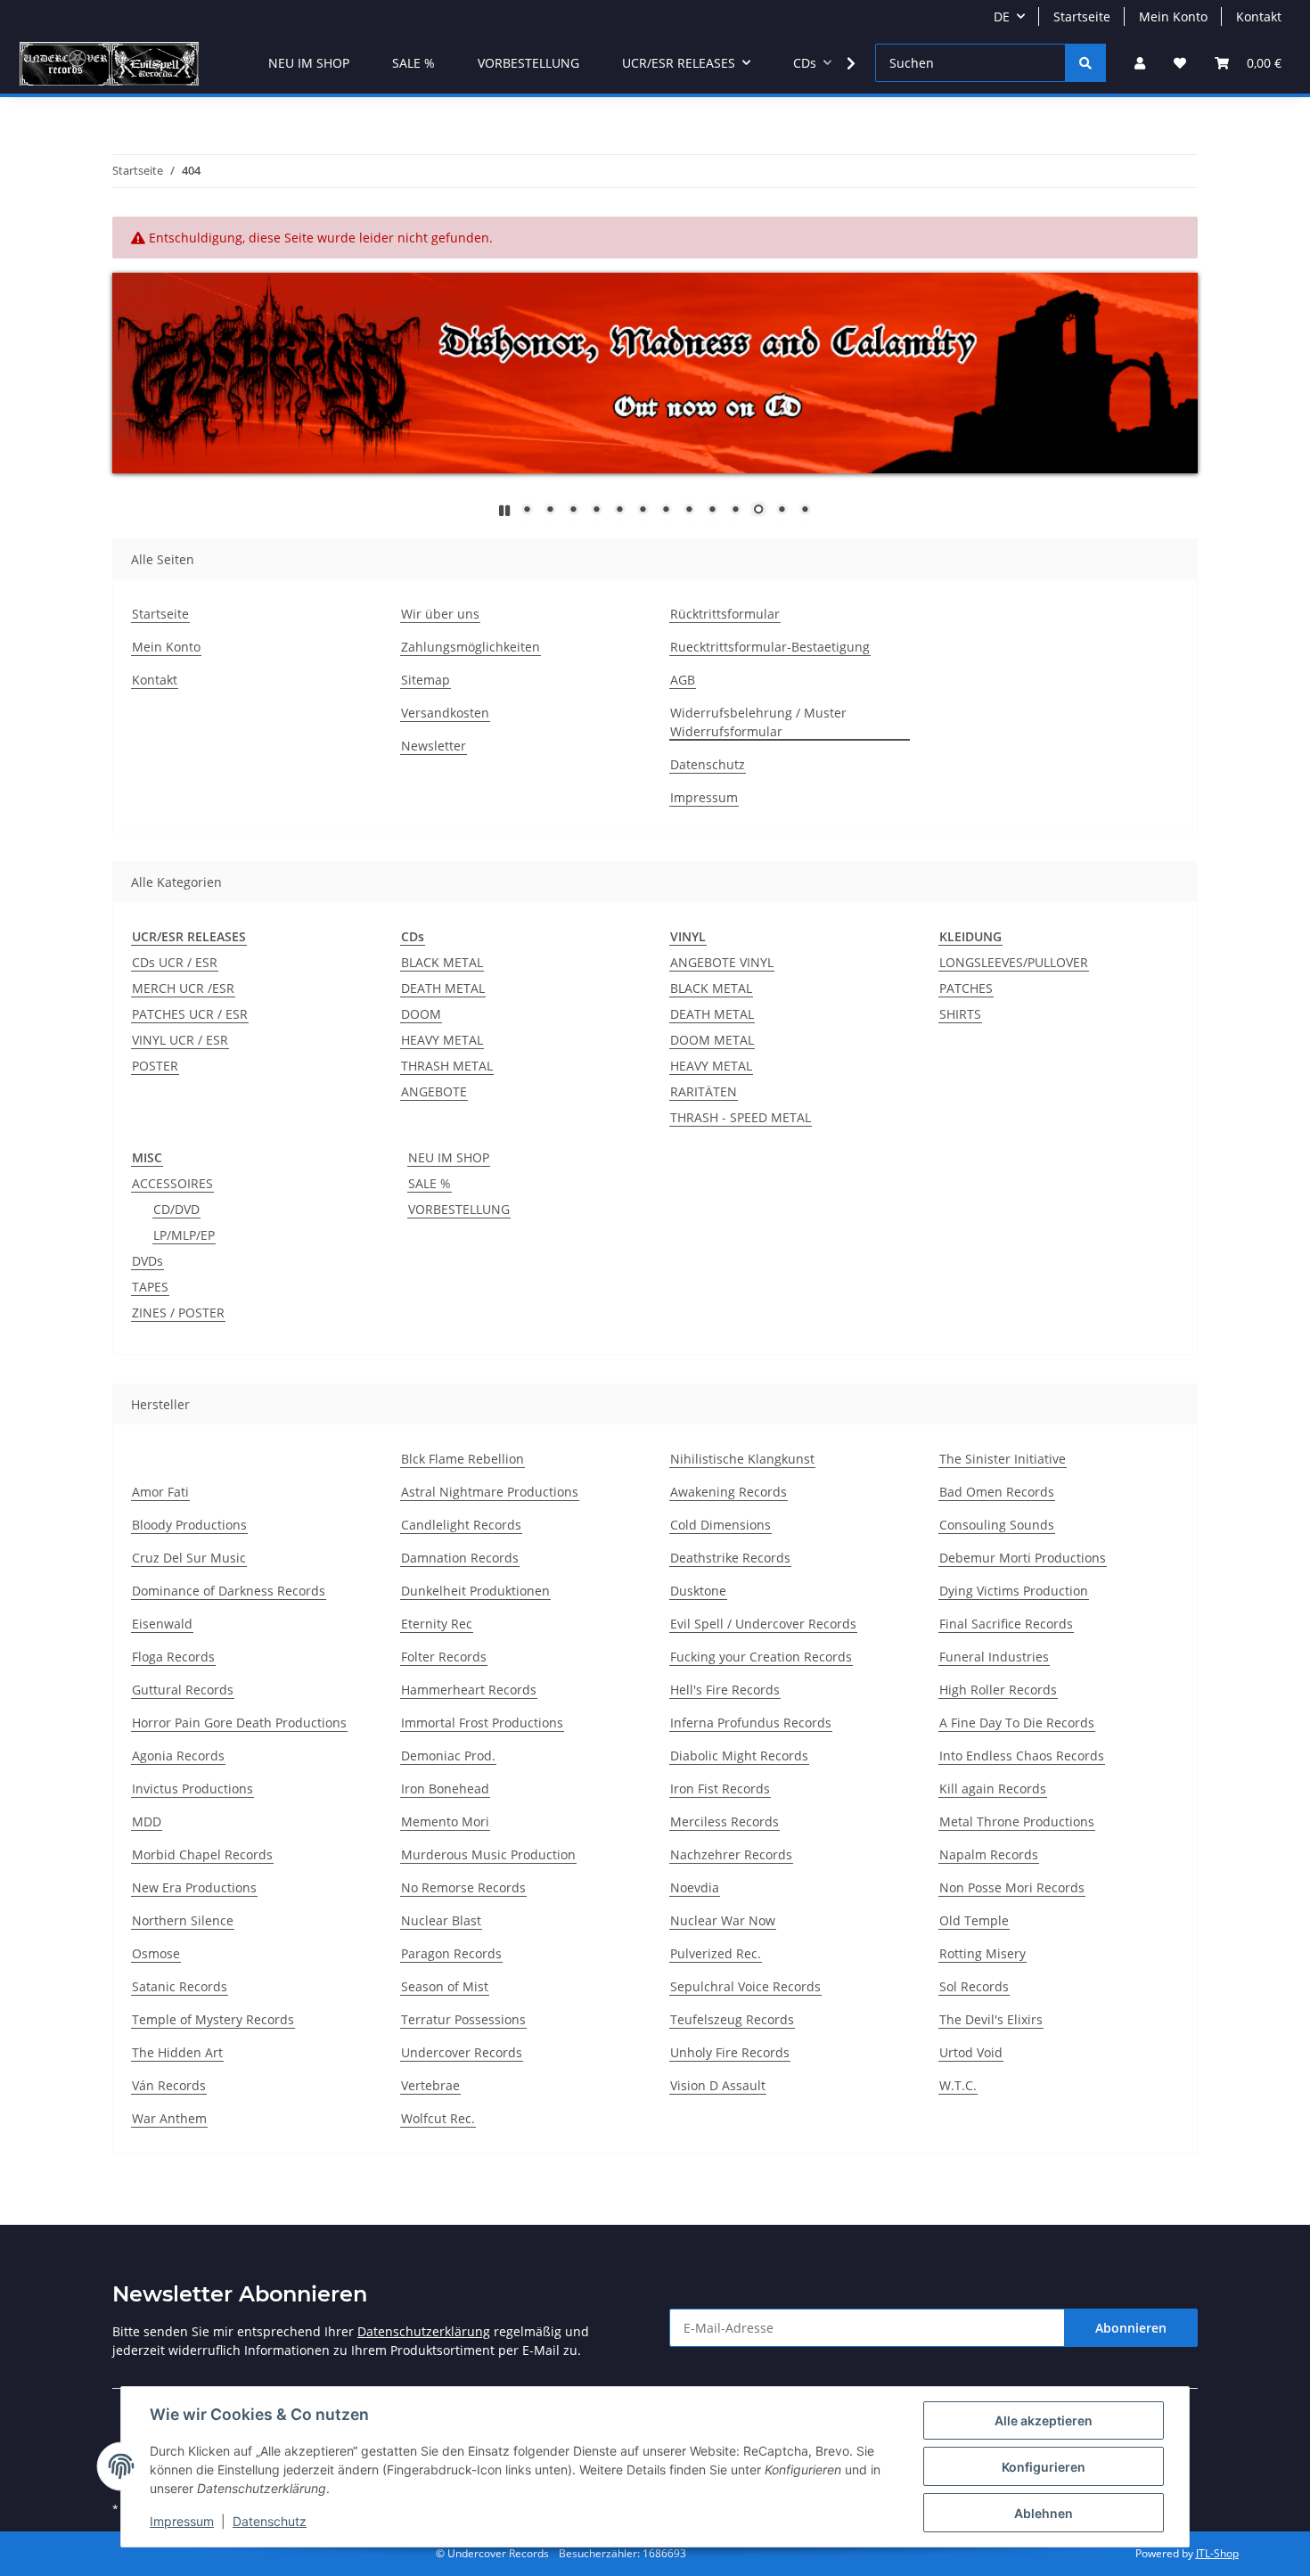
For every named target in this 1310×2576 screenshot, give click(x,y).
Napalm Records (989, 1854)
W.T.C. (958, 2085)
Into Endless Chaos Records (1022, 1756)
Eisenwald (162, 1624)
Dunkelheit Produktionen (475, 1591)
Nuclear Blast (441, 1920)
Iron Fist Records (720, 1788)
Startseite (1082, 16)
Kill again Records (993, 1788)
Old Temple (974, 1920)
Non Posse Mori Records (1012, 1887)
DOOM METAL (712, 1040)
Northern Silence (183, 1920)
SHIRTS (960, 1014)
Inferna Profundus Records (751, 1723)
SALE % (430, 1183)
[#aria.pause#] (504, 510)
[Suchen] (1085, 63)
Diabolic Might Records (739, 1756)
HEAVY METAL (442, 1040)
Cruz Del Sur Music (189, 1558)
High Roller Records (998, 1690)
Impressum (182, 2521)
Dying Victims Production (1014, 1591)
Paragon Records (451, 1953)
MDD (147, 1821)
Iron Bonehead (445, 1788)
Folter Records (444, 1657)
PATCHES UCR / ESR (190, 1014)
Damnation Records (460, 1558)
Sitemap (426, 680)
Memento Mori (445, 1821)
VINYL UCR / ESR (180, 1040)
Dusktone (698, 1591)
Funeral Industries (994, 1657)
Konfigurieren (1044, 2467)
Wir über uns (440, 614)
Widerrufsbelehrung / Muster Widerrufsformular (758, 722)
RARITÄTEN (704, 1091)
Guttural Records (183, 1690)
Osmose (156, 1953)
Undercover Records (462, 2052)
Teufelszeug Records (732, 2019)
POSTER (155, 1066)
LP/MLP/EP (184, 1235)
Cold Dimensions (720, 1525)
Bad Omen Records (997, 1492)
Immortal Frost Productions (482, 1723)
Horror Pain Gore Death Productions (239, 1723)
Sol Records (974, 1986)
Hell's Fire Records (725, 1690)
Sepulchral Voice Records (745, 1986)
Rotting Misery (982, 1953)
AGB (683, 680)
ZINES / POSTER (178, 1313)
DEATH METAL (443, 988)
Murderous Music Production (488, 1854)
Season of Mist (445, 1986)
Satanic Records (180, 1986)
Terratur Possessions (463, 2019)
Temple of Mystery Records (213, 2019)
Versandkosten (445, 713)
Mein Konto (1173, 16)
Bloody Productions (189, 1525)
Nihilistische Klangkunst (742, 1459)
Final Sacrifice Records (1006, 1624)
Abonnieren (1131, 2328)
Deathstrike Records (730, 1558)
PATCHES (966, 988)
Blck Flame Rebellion (463, 1459)
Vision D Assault (718, 2085)
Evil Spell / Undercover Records (763, 1624)
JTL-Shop (1217, 2553)
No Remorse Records (463, 1887)
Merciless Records (725, 1821)
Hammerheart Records (469, 1690)
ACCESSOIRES (172, 1183)
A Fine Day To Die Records (1017, 1723)
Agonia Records (178, 1756)
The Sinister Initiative (1003, 1459)
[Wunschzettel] (1180, 63)
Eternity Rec (437, 1624)
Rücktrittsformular (725, 614)
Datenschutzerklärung (424, 2331)
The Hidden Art (177, 2052)
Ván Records (169, 2085)
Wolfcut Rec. (438, 2118)
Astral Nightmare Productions (490, 1492)
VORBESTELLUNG (459, 1209)
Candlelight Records (461, 1525)
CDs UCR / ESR (175, 962)
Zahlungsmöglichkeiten (471, 647)
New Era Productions (194, 1887)
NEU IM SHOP (449, 1157)
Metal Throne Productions (1017, 1821)
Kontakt (1259, 16)
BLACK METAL (442, 962)
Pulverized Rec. (716, 1953)
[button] (1140, 63)
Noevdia (695, 1887)
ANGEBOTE (434, 1091)
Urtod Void (971, 2052)
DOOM (421, 1014)
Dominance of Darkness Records (229, 1591)
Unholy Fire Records (730, 2052)
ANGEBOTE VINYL (722, 962)
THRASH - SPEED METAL (741, 1117)
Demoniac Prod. (448, 1756)
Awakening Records (729, 1492)
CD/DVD (176, 1209)
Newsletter (434, 746)
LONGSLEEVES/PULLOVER (1014, 962)
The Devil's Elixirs (991, 2019)
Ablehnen (1044, 2513)
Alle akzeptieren (1044, 2420)
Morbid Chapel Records (202, 1854)
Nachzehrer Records (731, 1854)
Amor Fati (160, 1492)
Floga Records (173, 1657)
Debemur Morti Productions (1023, 1558)
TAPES (150, 1287)
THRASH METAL (447, 1066)
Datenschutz (270, 2521)
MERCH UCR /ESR (183, 988)
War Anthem (169, 2118)
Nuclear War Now (723, 1920)
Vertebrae (430, 2085)
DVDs (147, 1261)
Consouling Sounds (997, 1525)
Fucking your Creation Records (761, 1657)
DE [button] (1002, 16)
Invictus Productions (192, 1788)
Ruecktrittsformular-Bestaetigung (770, 647)
